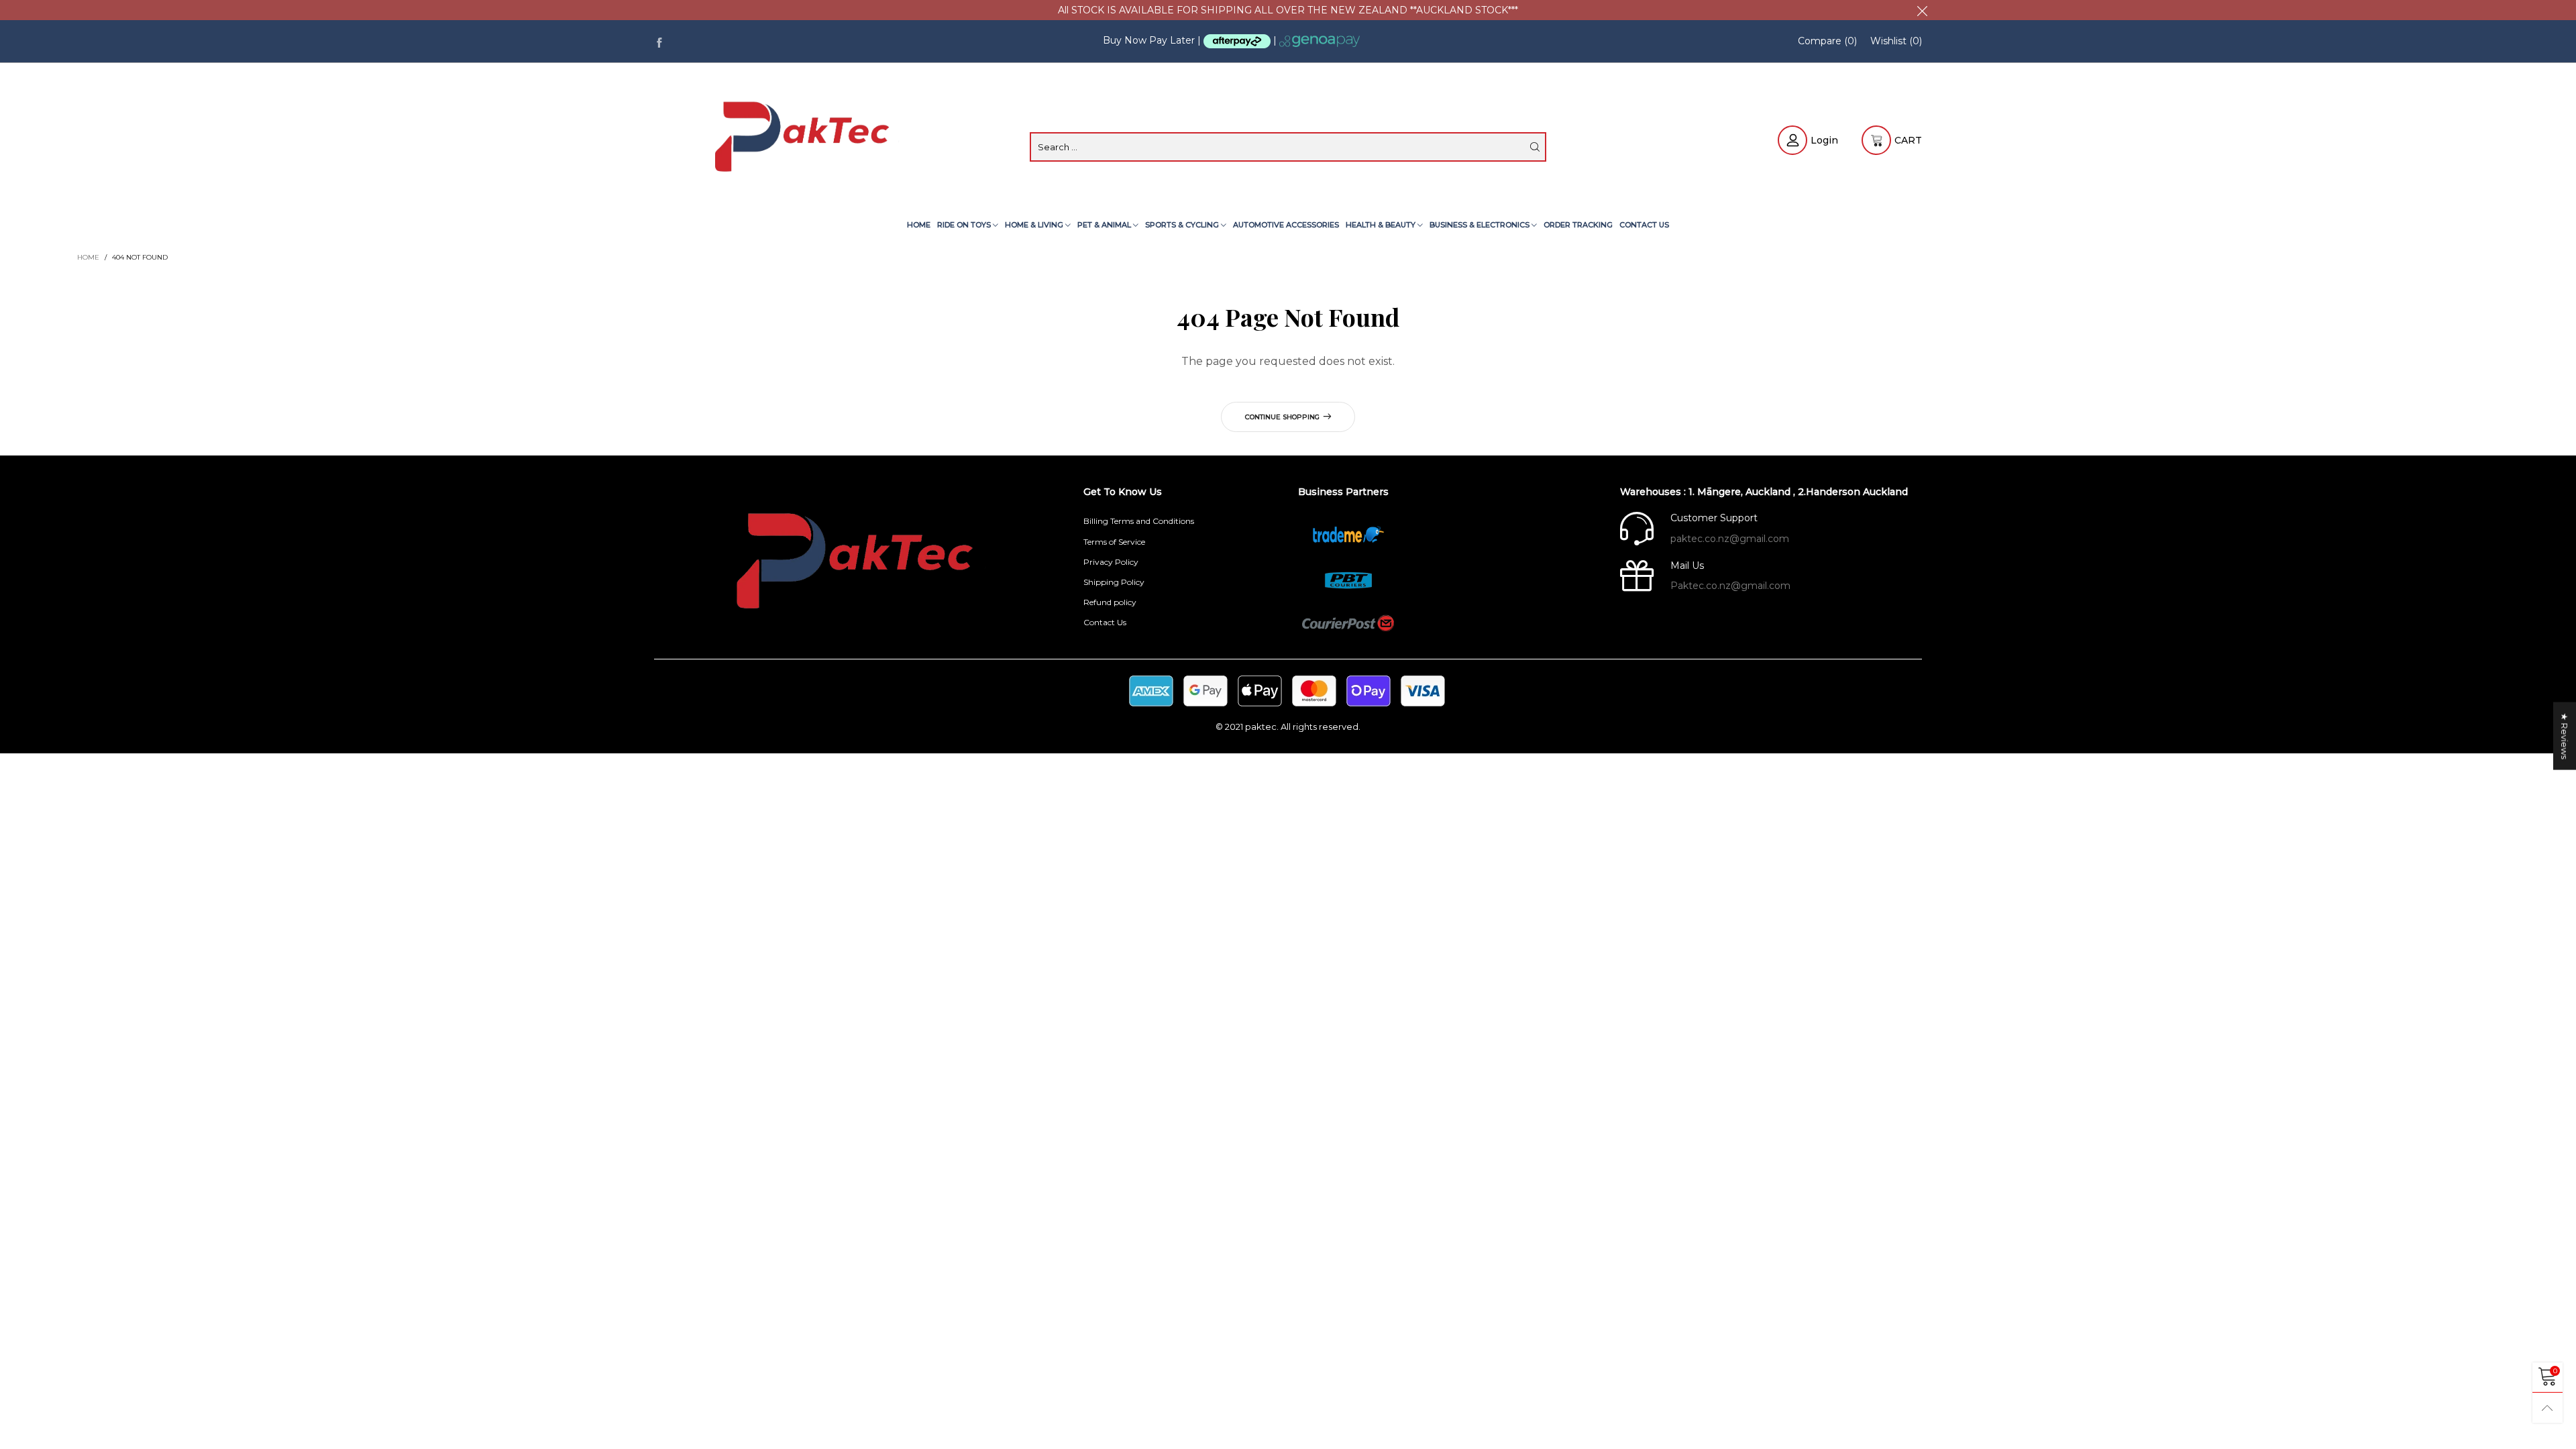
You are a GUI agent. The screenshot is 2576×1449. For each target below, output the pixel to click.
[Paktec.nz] (805, 139)
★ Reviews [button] (2565, 736)
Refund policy (1110, 602)
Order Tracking (1578, 225)
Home (919, 225)
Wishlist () (1896, 41)
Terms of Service (1114, 542)
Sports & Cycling (1183, 225)
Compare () (1827, 41)
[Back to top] (2547, 1408)
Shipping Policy (1114, 582)
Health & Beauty (1382, 225)
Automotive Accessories (1286, 225)
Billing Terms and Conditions (1139, 521)
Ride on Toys (965, 225)
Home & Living (1035, 225)
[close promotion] (1922, 10)
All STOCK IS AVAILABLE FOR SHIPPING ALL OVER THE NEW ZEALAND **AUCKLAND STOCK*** (1288, 10)
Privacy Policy (1111, 562)
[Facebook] (659, 41)
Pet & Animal (1105, 225)
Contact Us (1644, 225)
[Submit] (1535, 147)
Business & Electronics (1481, 225)
